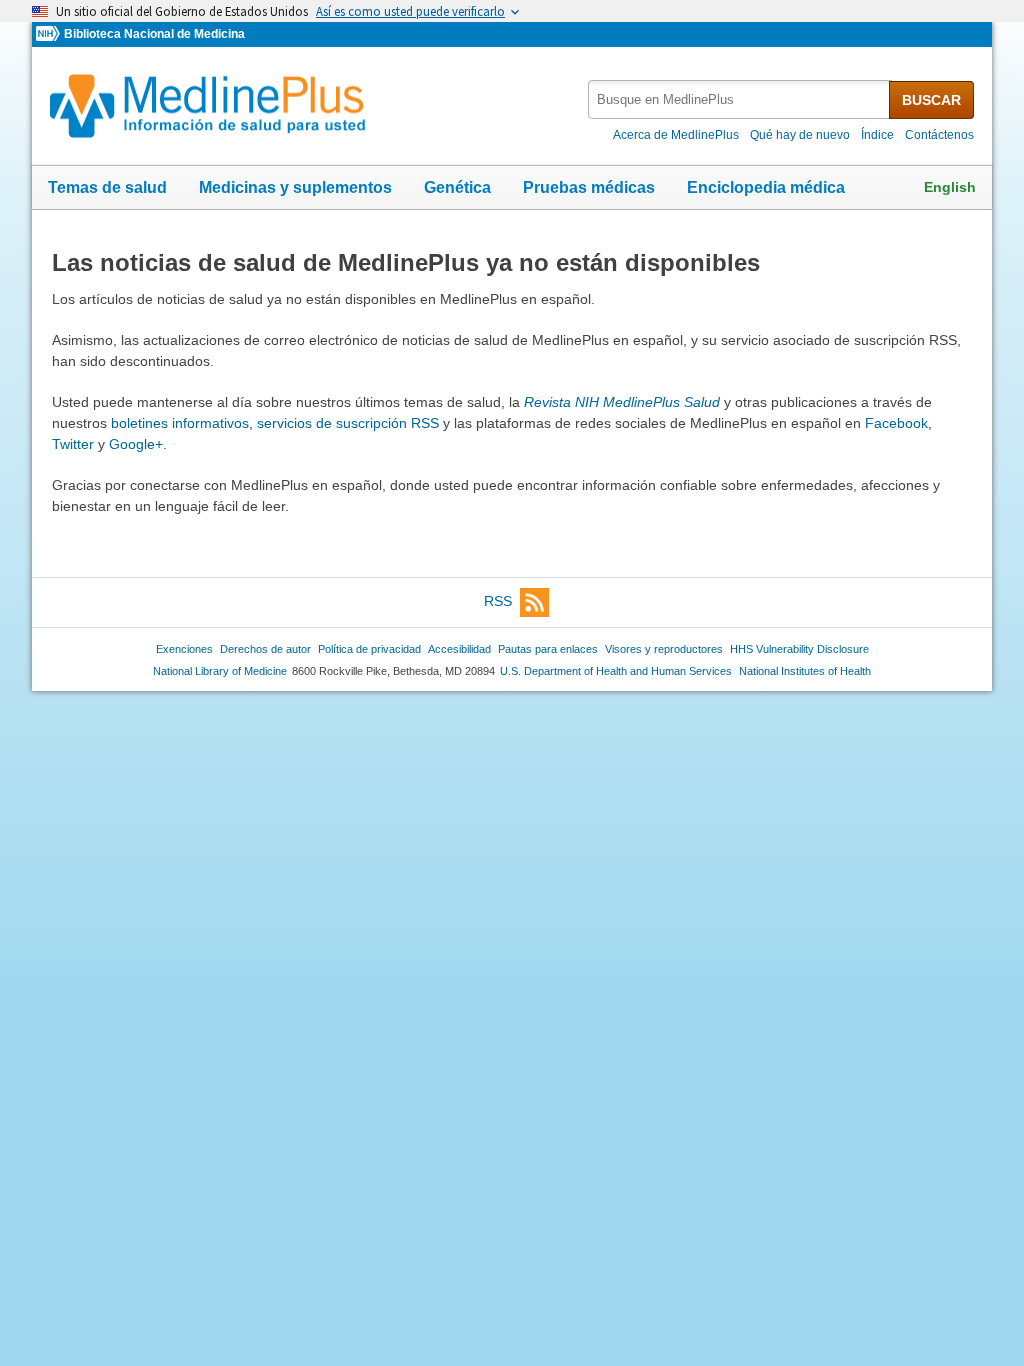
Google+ (136, 444)
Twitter (73, 444)
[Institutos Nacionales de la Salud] (50, 34)
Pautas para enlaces (548, 649)
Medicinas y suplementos (295, 187)
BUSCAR (931, 100)
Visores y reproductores (664, 649)
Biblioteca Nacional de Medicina (154, 34)
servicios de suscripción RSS (348, 423)
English (950, 187)
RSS (498, 601)
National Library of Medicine (220, 671)
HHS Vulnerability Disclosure (799, 649)
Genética (457, 187)
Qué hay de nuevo (800, 135)
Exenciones (184, 649)
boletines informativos (180, 423)
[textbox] (740, 99)
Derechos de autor (265, 649)
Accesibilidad (459, 649)
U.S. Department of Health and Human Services (616, 671)
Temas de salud (107, 187)
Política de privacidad (369, 649)
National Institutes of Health (805, 671)
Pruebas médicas (589, 187)
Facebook (896, 423)
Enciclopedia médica (766, 187)
